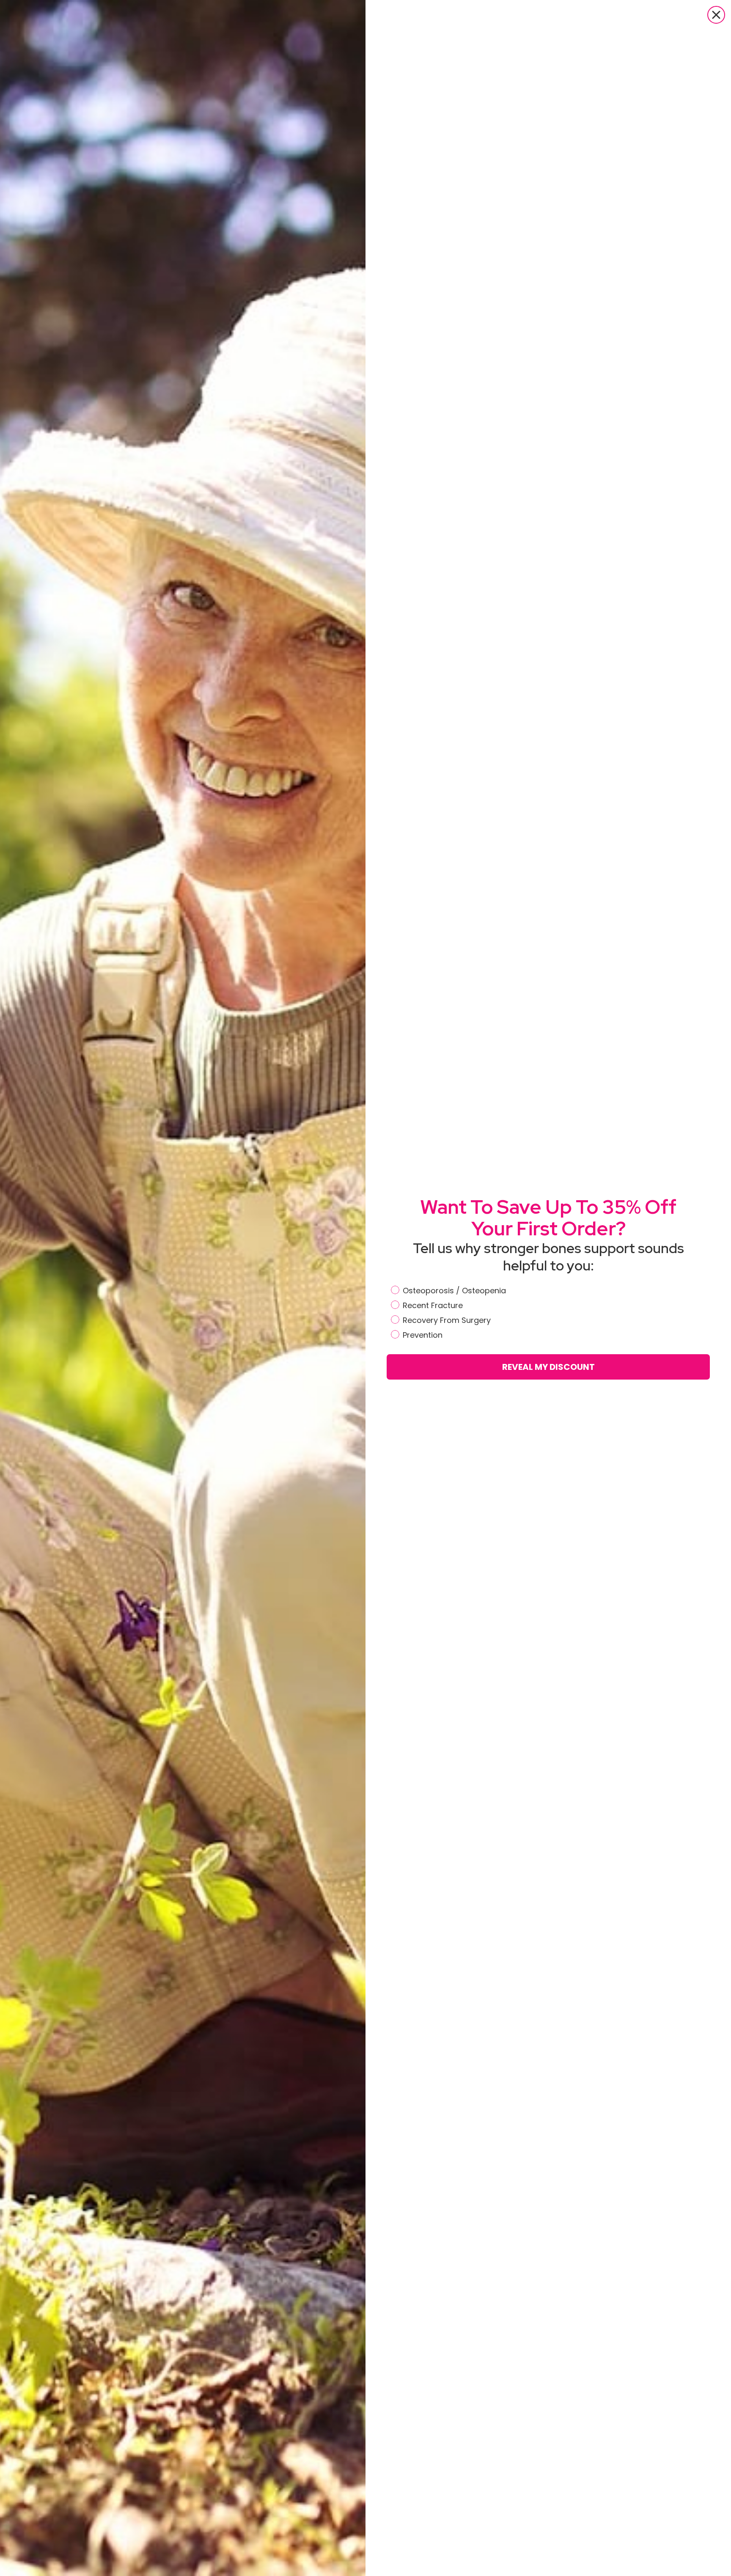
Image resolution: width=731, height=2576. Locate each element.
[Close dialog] (716, 15)
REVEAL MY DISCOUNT (548, 1367)
